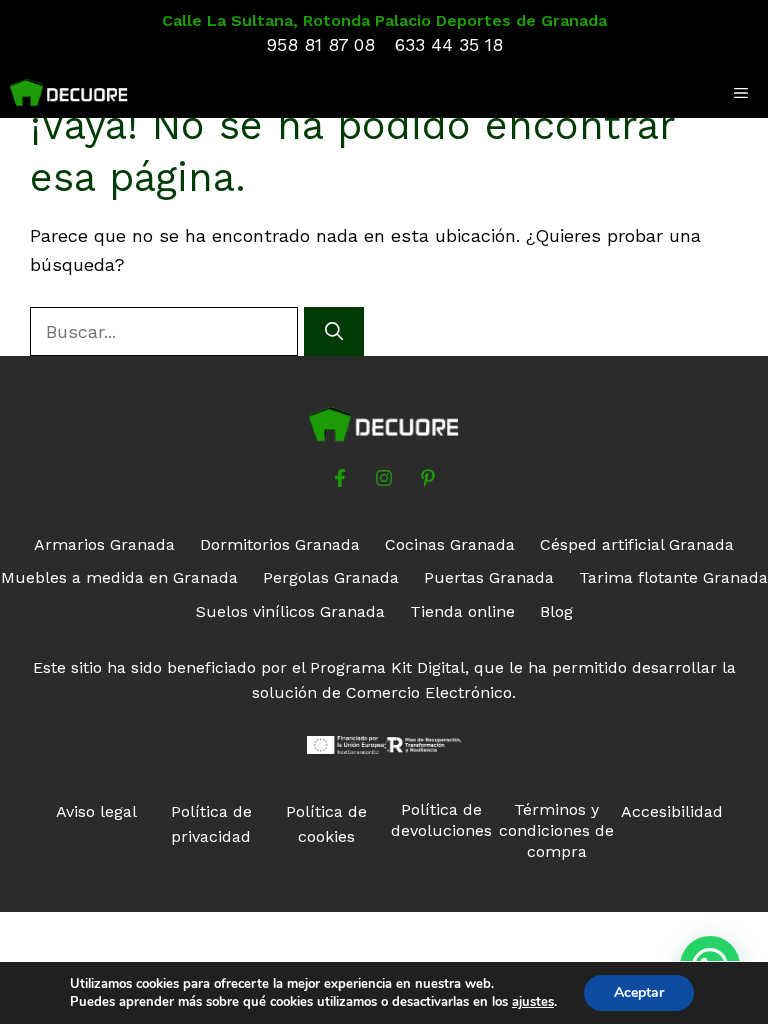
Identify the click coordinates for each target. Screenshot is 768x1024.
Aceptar (639, 992)
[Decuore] (69, 93)
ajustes (533, 1002)
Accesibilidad (672, 811)
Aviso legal (96, 811)
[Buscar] (334, 331)
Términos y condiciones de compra (556, 830)
